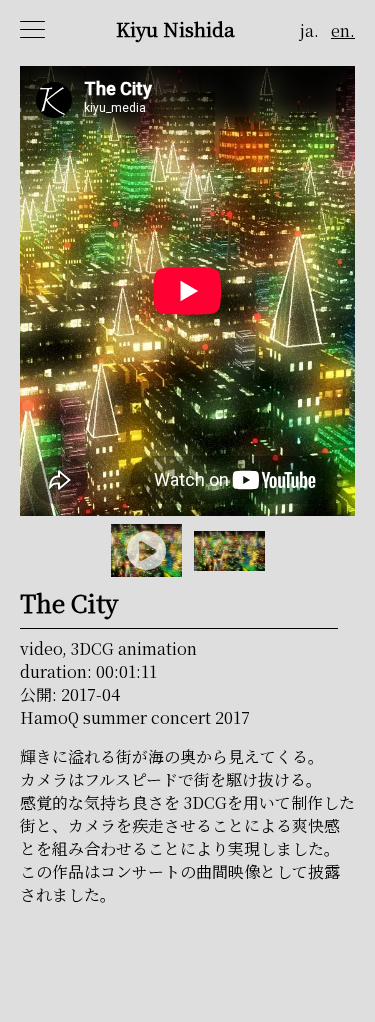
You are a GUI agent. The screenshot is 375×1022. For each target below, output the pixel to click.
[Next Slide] (343, 291)
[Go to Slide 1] (146, 550)
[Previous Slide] (32, 291)
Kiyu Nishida (175, 28)
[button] (187, 291)
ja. (309, 30)
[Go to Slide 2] (229, 551)
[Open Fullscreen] (342, 501)
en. (343, 30)
